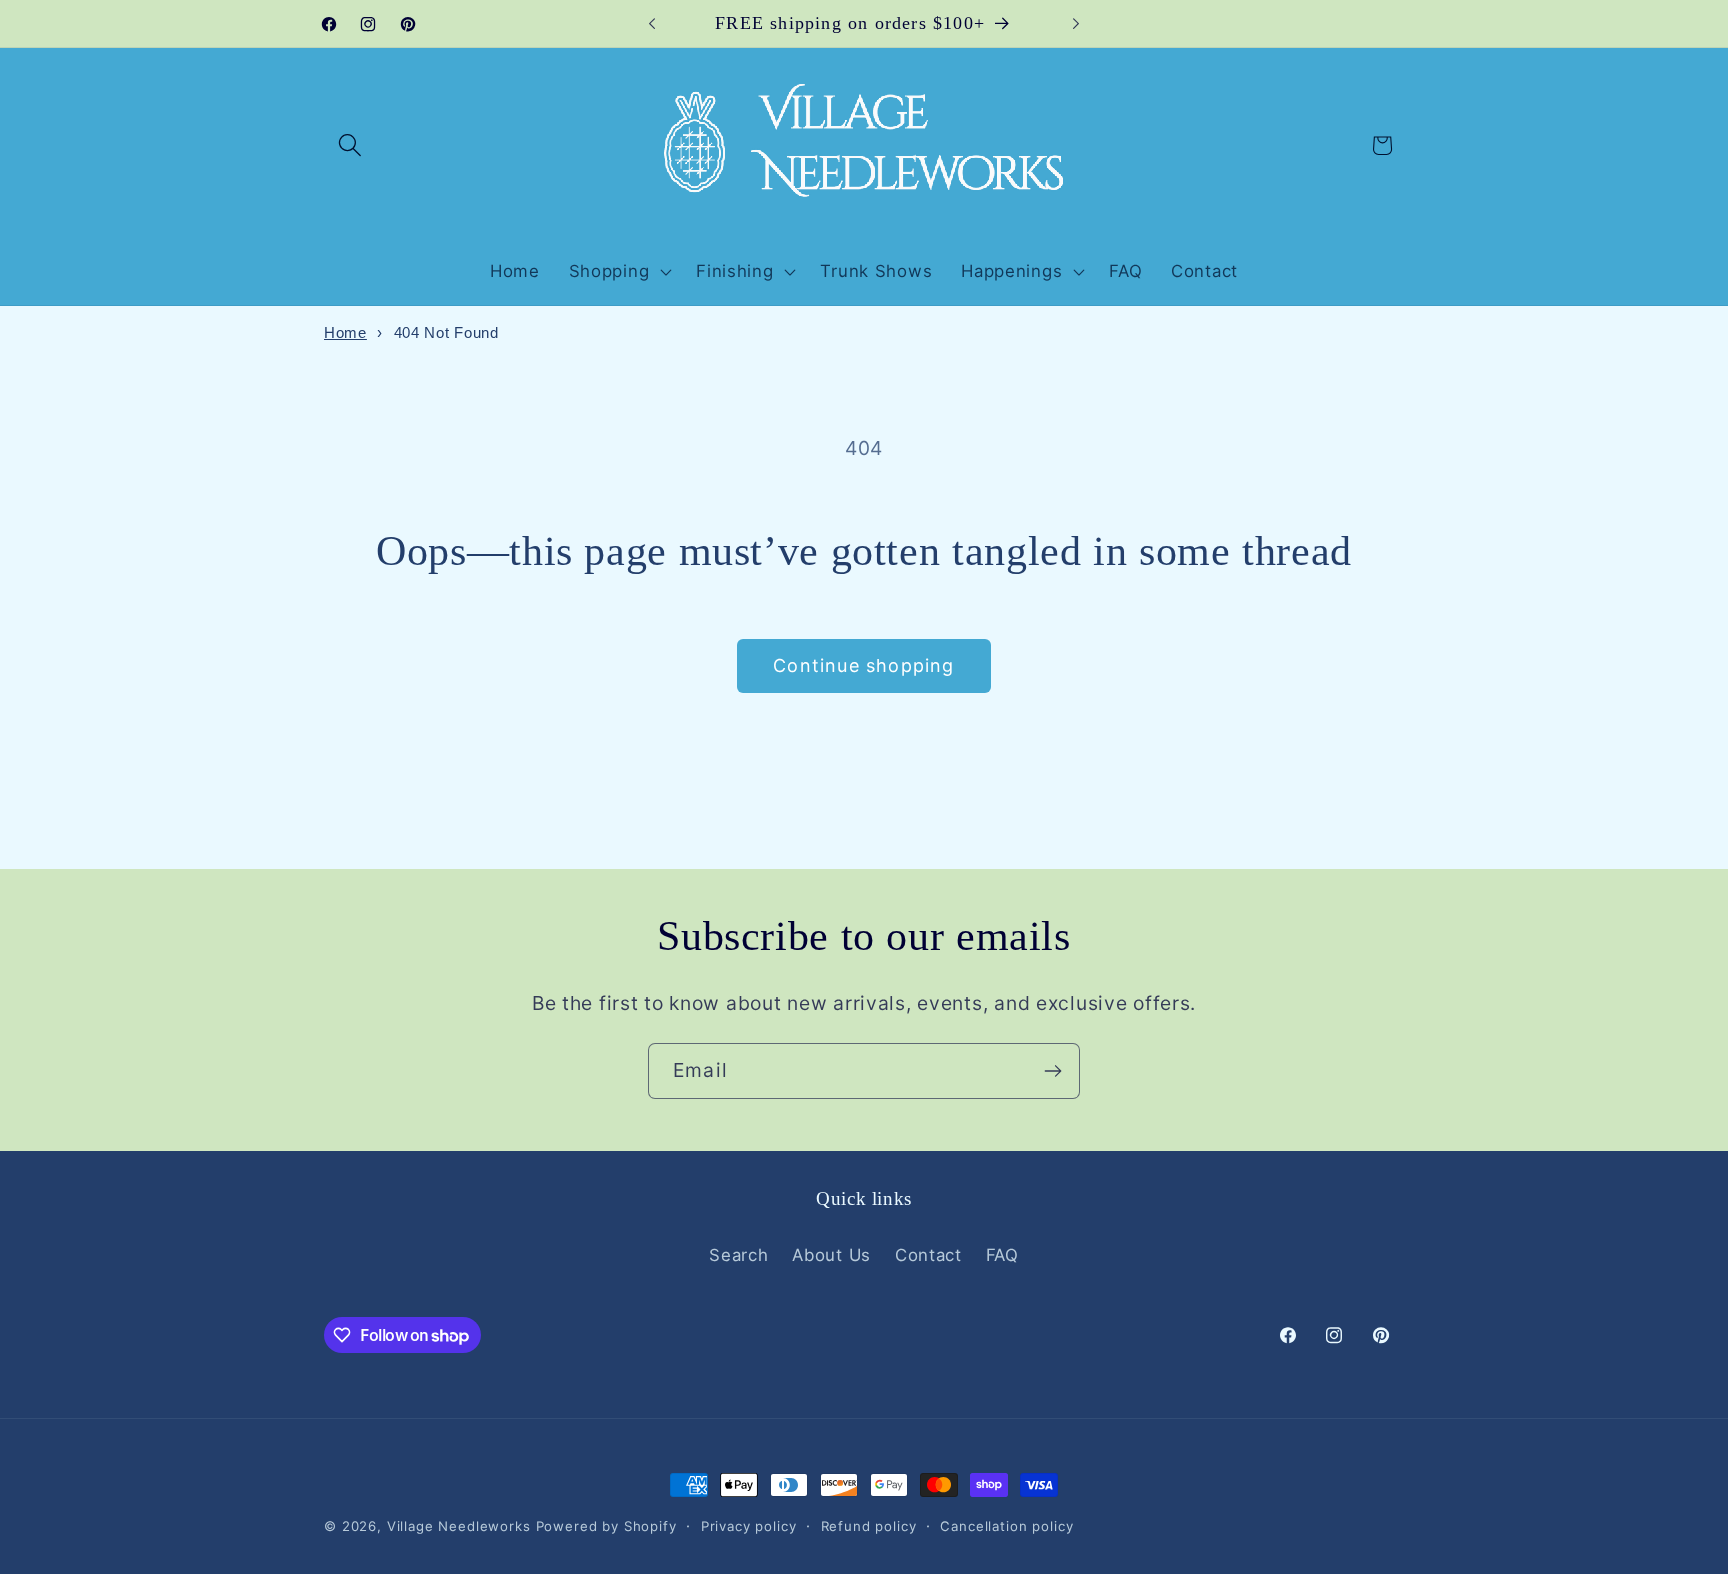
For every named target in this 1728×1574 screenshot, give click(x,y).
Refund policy (869, 1526)
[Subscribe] (1052, 1071)
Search (738, 1255)
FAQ (1002, 1255)
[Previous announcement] (652, 24)
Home (345, 332)
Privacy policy (749, 1526)
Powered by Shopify (606, 1526)
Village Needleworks (459, 1526)
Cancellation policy (1006, 1526)
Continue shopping (863, 665)
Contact (928, 1255)
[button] (350, 145)
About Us (831, 1255)
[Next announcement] (1076, 24)
